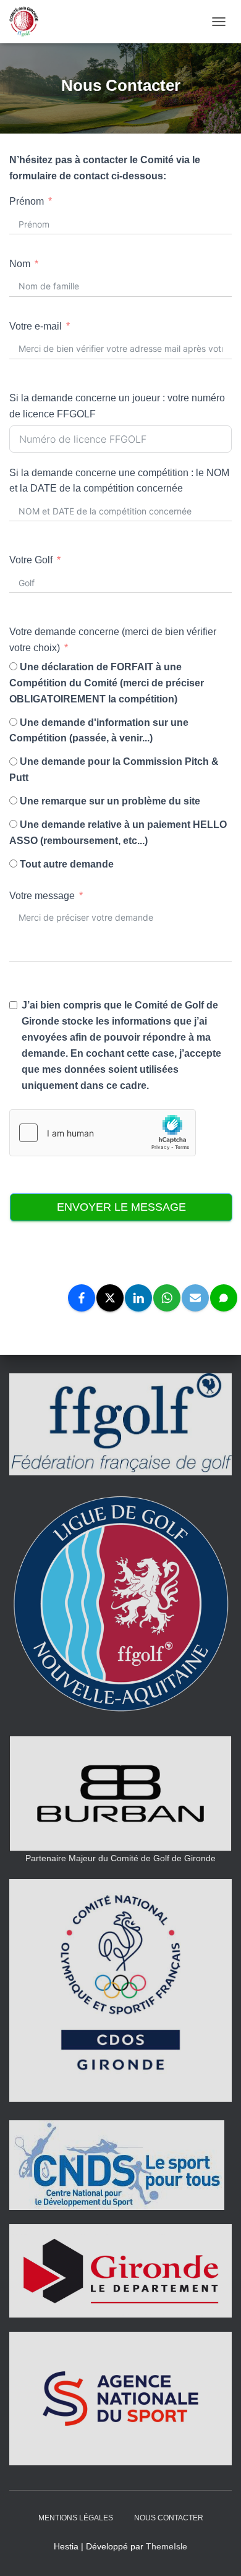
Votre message (42, 896)
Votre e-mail (36, 326)
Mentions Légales (76, 2518)
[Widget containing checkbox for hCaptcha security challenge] (103, 1133)
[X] (110, 1298)
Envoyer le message (121, 1207)
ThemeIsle (167, 2546)
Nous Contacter (169, 2518)
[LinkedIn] (138, 1298)
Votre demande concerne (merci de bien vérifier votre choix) (113, 640)
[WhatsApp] (167, 1298)
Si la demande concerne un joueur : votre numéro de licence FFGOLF (117, 406)
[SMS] (224, 1298)
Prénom (27, 201)
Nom (20, 264)
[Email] (195, 1298)
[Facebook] (82, 1298)
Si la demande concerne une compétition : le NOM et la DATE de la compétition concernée (119, 481)
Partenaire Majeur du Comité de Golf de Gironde (120, 1858)
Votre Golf (31, 560)
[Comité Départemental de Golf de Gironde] (28, 22)
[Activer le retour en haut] (217, 2551)
